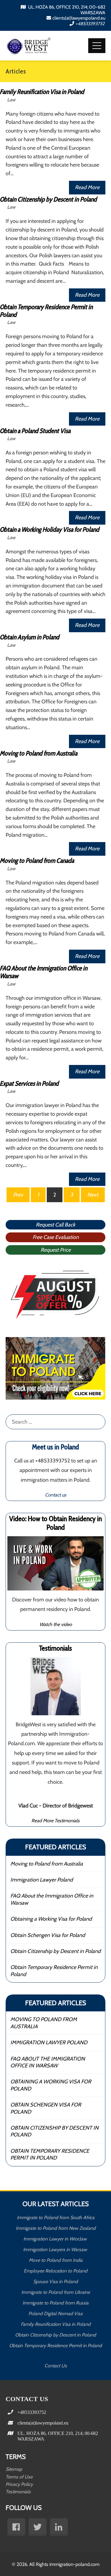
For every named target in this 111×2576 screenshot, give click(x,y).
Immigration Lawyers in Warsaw (56, 2250)
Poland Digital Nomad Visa (55, 2314)
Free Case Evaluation (56, 1237)
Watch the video (56, 1624)
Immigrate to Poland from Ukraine (56, 2292)
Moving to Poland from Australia (47, 1864)
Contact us (56, 1495)
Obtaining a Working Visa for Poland (51, 1919)
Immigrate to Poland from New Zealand (56, 2228)
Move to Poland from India (56, 2260)
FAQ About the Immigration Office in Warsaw (52, 1899)
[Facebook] (16, 2527)
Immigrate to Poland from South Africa (56, 2218)
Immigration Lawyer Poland (42, 1880)
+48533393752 (90, 24)
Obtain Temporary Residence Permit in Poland (54, 1971)
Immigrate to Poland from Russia (55, 2303)
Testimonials (18, 2492)
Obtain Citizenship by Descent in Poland (55, 1951)
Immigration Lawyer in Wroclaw (56, 2239)
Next (93, 1195)
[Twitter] (38, 2527)
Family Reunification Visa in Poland (56, 2324)
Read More (87, 187)
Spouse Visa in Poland (55, 2282)
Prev (18, 1195)
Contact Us (56, 2366)
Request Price (56, 1250)
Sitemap (14, 2469)
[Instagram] (59, 2527)
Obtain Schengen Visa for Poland (48, 1935)
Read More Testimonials (55, 1820)
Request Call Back (55, 1225)
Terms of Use (19, 2477)
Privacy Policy (19, 2484)
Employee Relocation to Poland (55, 2271)
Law (11, 100)
